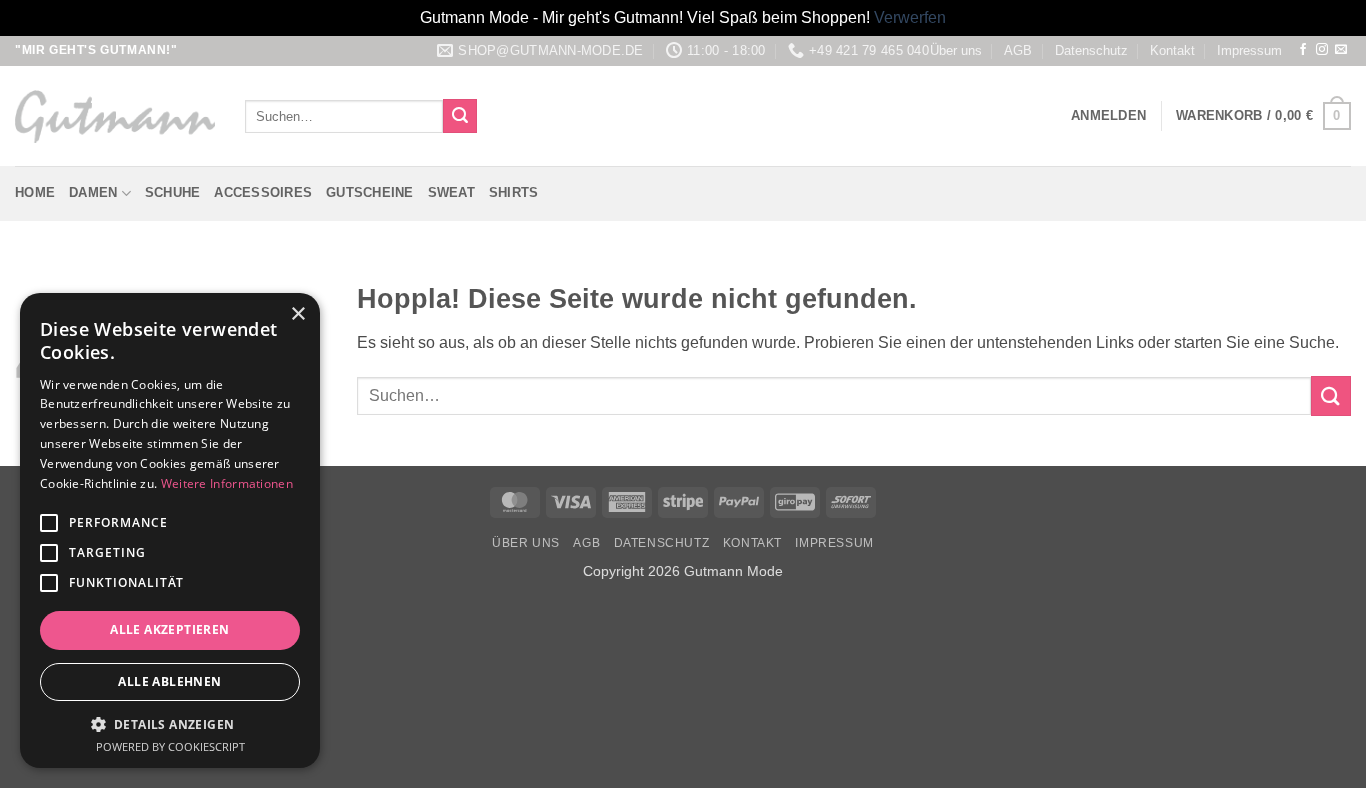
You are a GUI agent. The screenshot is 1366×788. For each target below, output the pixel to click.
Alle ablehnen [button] (169, 681)
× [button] (297, 314)
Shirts (514, 192)
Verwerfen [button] (910, 17)
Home (35, 192)
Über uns (956, 50)
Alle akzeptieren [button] (169, 629)
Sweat (451, 192)
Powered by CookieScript (170, 746)
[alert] (170, 530)
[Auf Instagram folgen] (1322, 50)
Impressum (1249, 50)
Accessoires (263, 192)
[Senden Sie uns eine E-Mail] (1341, 50)
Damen (93, 192)
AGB (1018, 50)
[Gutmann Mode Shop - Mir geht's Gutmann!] (115, 116)
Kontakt (1172, 50)
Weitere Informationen (227, 483)
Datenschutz (1091, 50)
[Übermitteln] (460, 116)
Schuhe (173, 192)
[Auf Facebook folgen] (1303, 50)
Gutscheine (370, 192)
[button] (1108, 116)
